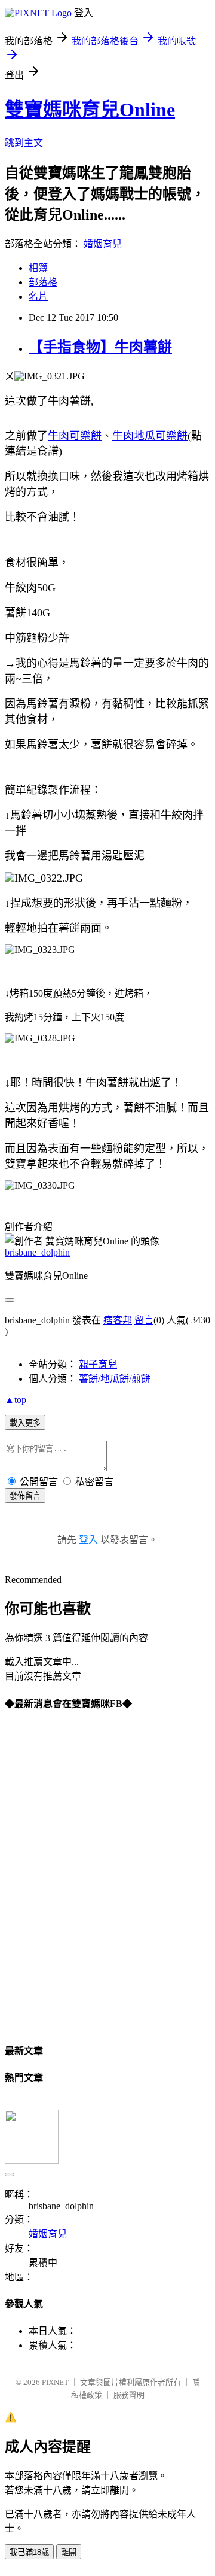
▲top (16, 1400)
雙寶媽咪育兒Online (90, 110)
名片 (38, 297)
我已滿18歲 (29, 2552)
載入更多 (25, 1423)
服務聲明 (129, 2395)
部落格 (43, 282)
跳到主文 (24, 143)
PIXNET (55, 2382)
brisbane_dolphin (37, 1252)
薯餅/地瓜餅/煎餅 (115, 1379)
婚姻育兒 (103, 244)
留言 (144, 1320)
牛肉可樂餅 (75, 436)
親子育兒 (98, 1364)
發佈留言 (25, 1496)
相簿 (38, 268)
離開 (69, 2552)
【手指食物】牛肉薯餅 (100, 347)
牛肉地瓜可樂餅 (150, 436)
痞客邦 (118, 1320)
